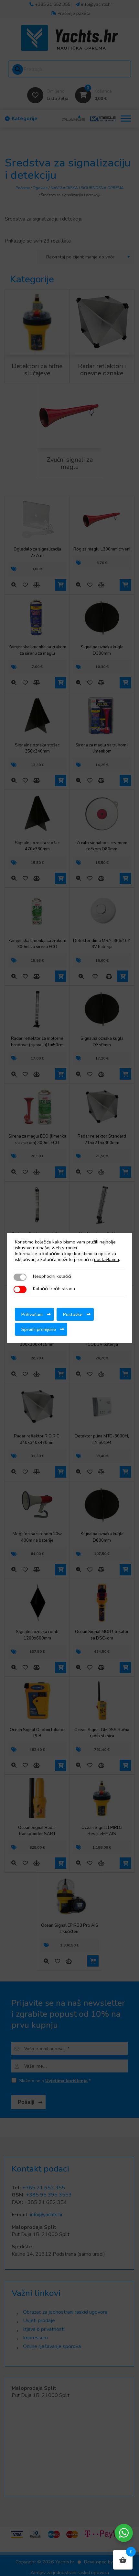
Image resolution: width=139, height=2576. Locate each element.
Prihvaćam (32, 1314)
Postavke (73, 1314)
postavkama (107, 1260)
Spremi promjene (39, 1329)
